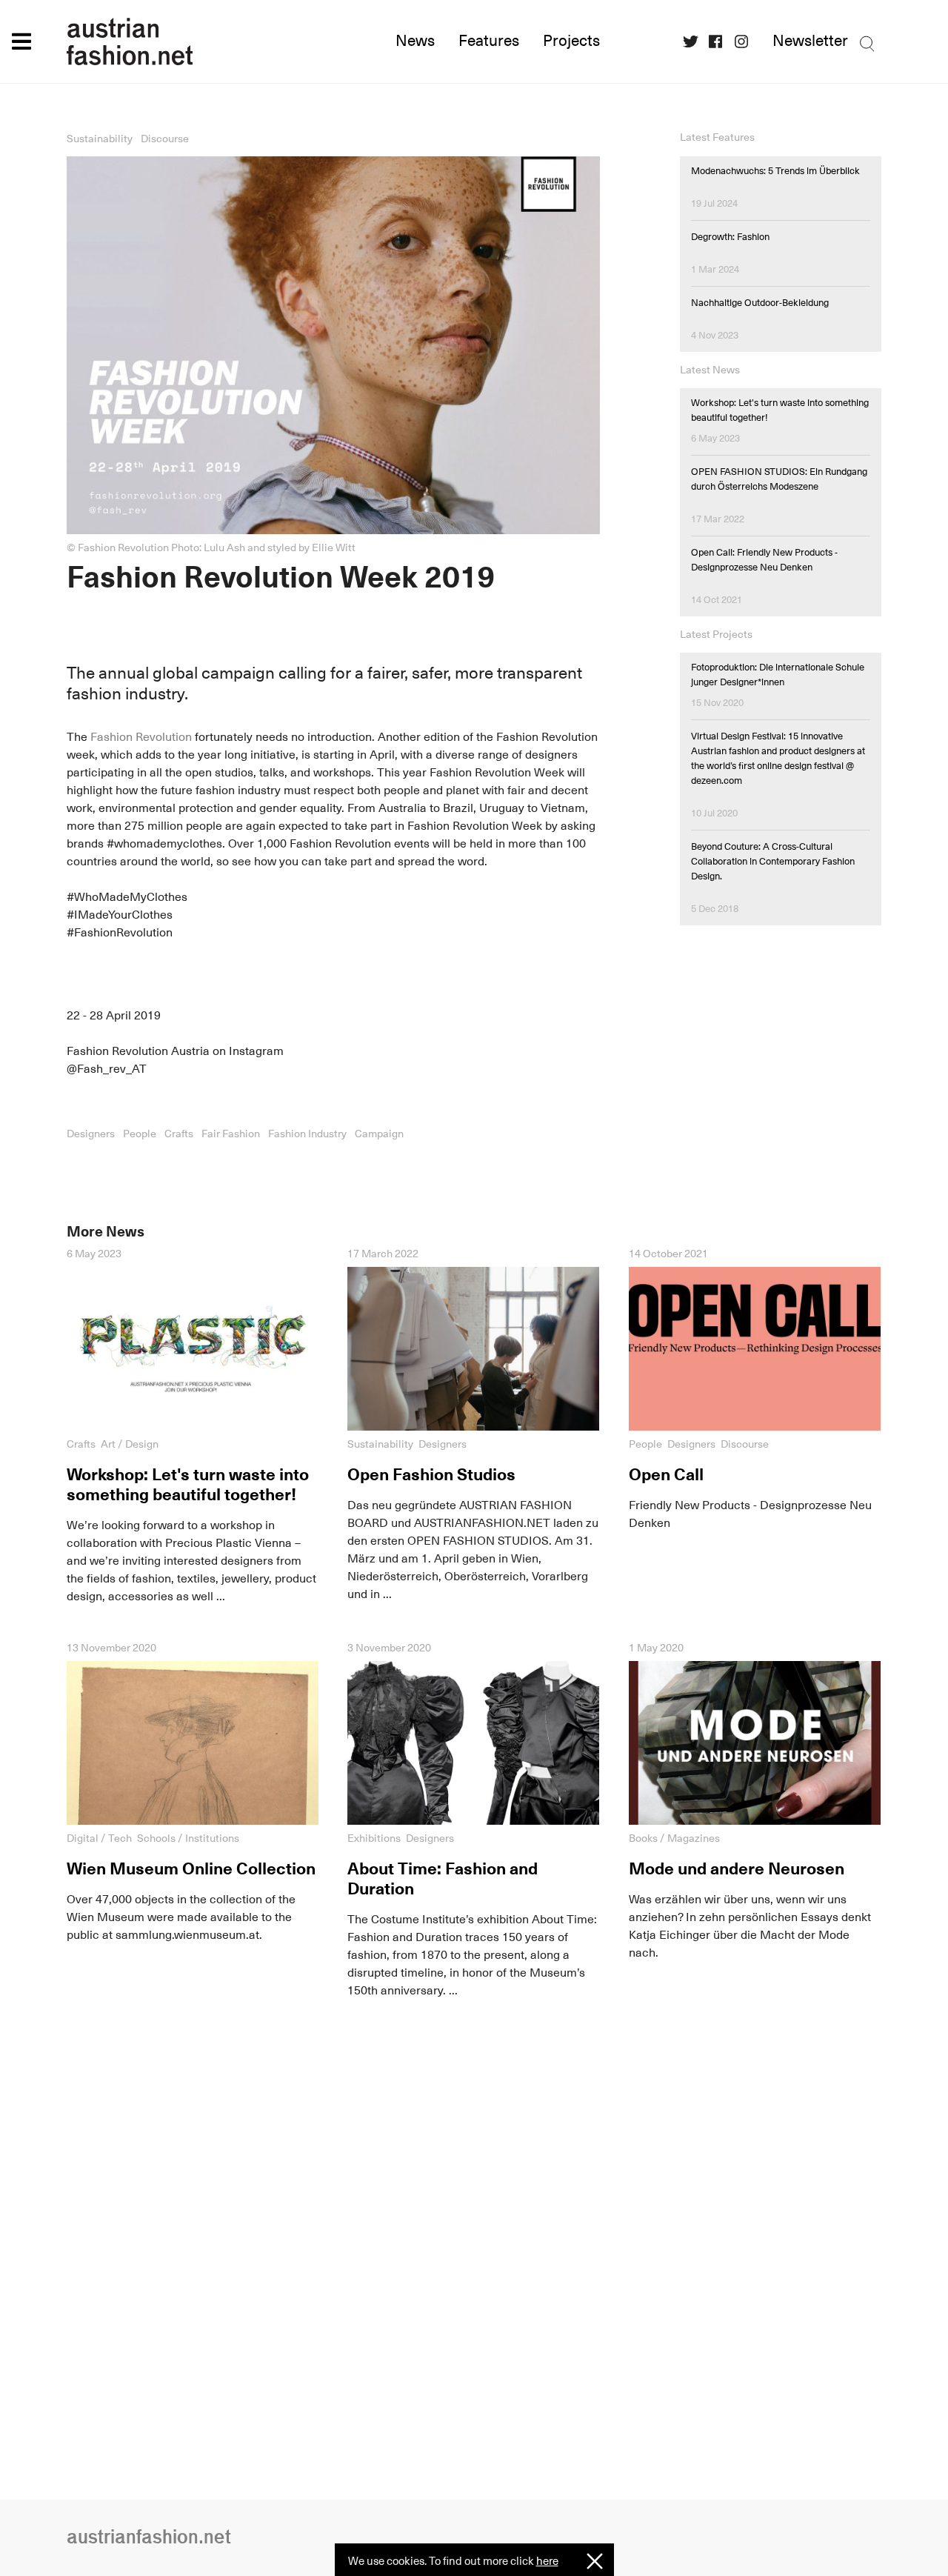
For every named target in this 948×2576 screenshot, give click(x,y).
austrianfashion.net (193, 41)
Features (489, 41)
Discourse (165, 139)
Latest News (710, 369)
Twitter (695, 42)
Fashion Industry (307, 1134)
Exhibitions (374, 1838)
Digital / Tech (99, 1838)
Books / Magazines (674, 1838)
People (140, 1134)
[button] (21, 41)
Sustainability (100, 139)
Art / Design (130, 1444)
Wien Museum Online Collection (191, 1868)
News (415, 41)
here (547, 2561)
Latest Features (717, 137)
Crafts (179, 1134)
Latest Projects (716, 634)
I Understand (595, 2562)
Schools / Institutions (188, 1838)
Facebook (721, 42)
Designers (91, 1134)
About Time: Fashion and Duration (443, 1878)
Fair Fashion (231, 1134)
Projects (571, 41)
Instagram (747, 42)
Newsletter (810, 41)
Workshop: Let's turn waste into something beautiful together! (188, 1484)
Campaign (379, 1134)
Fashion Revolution (141, 737)
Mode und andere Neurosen (737, 1868)
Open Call (666, 1474)
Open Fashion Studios (431, 1474)
